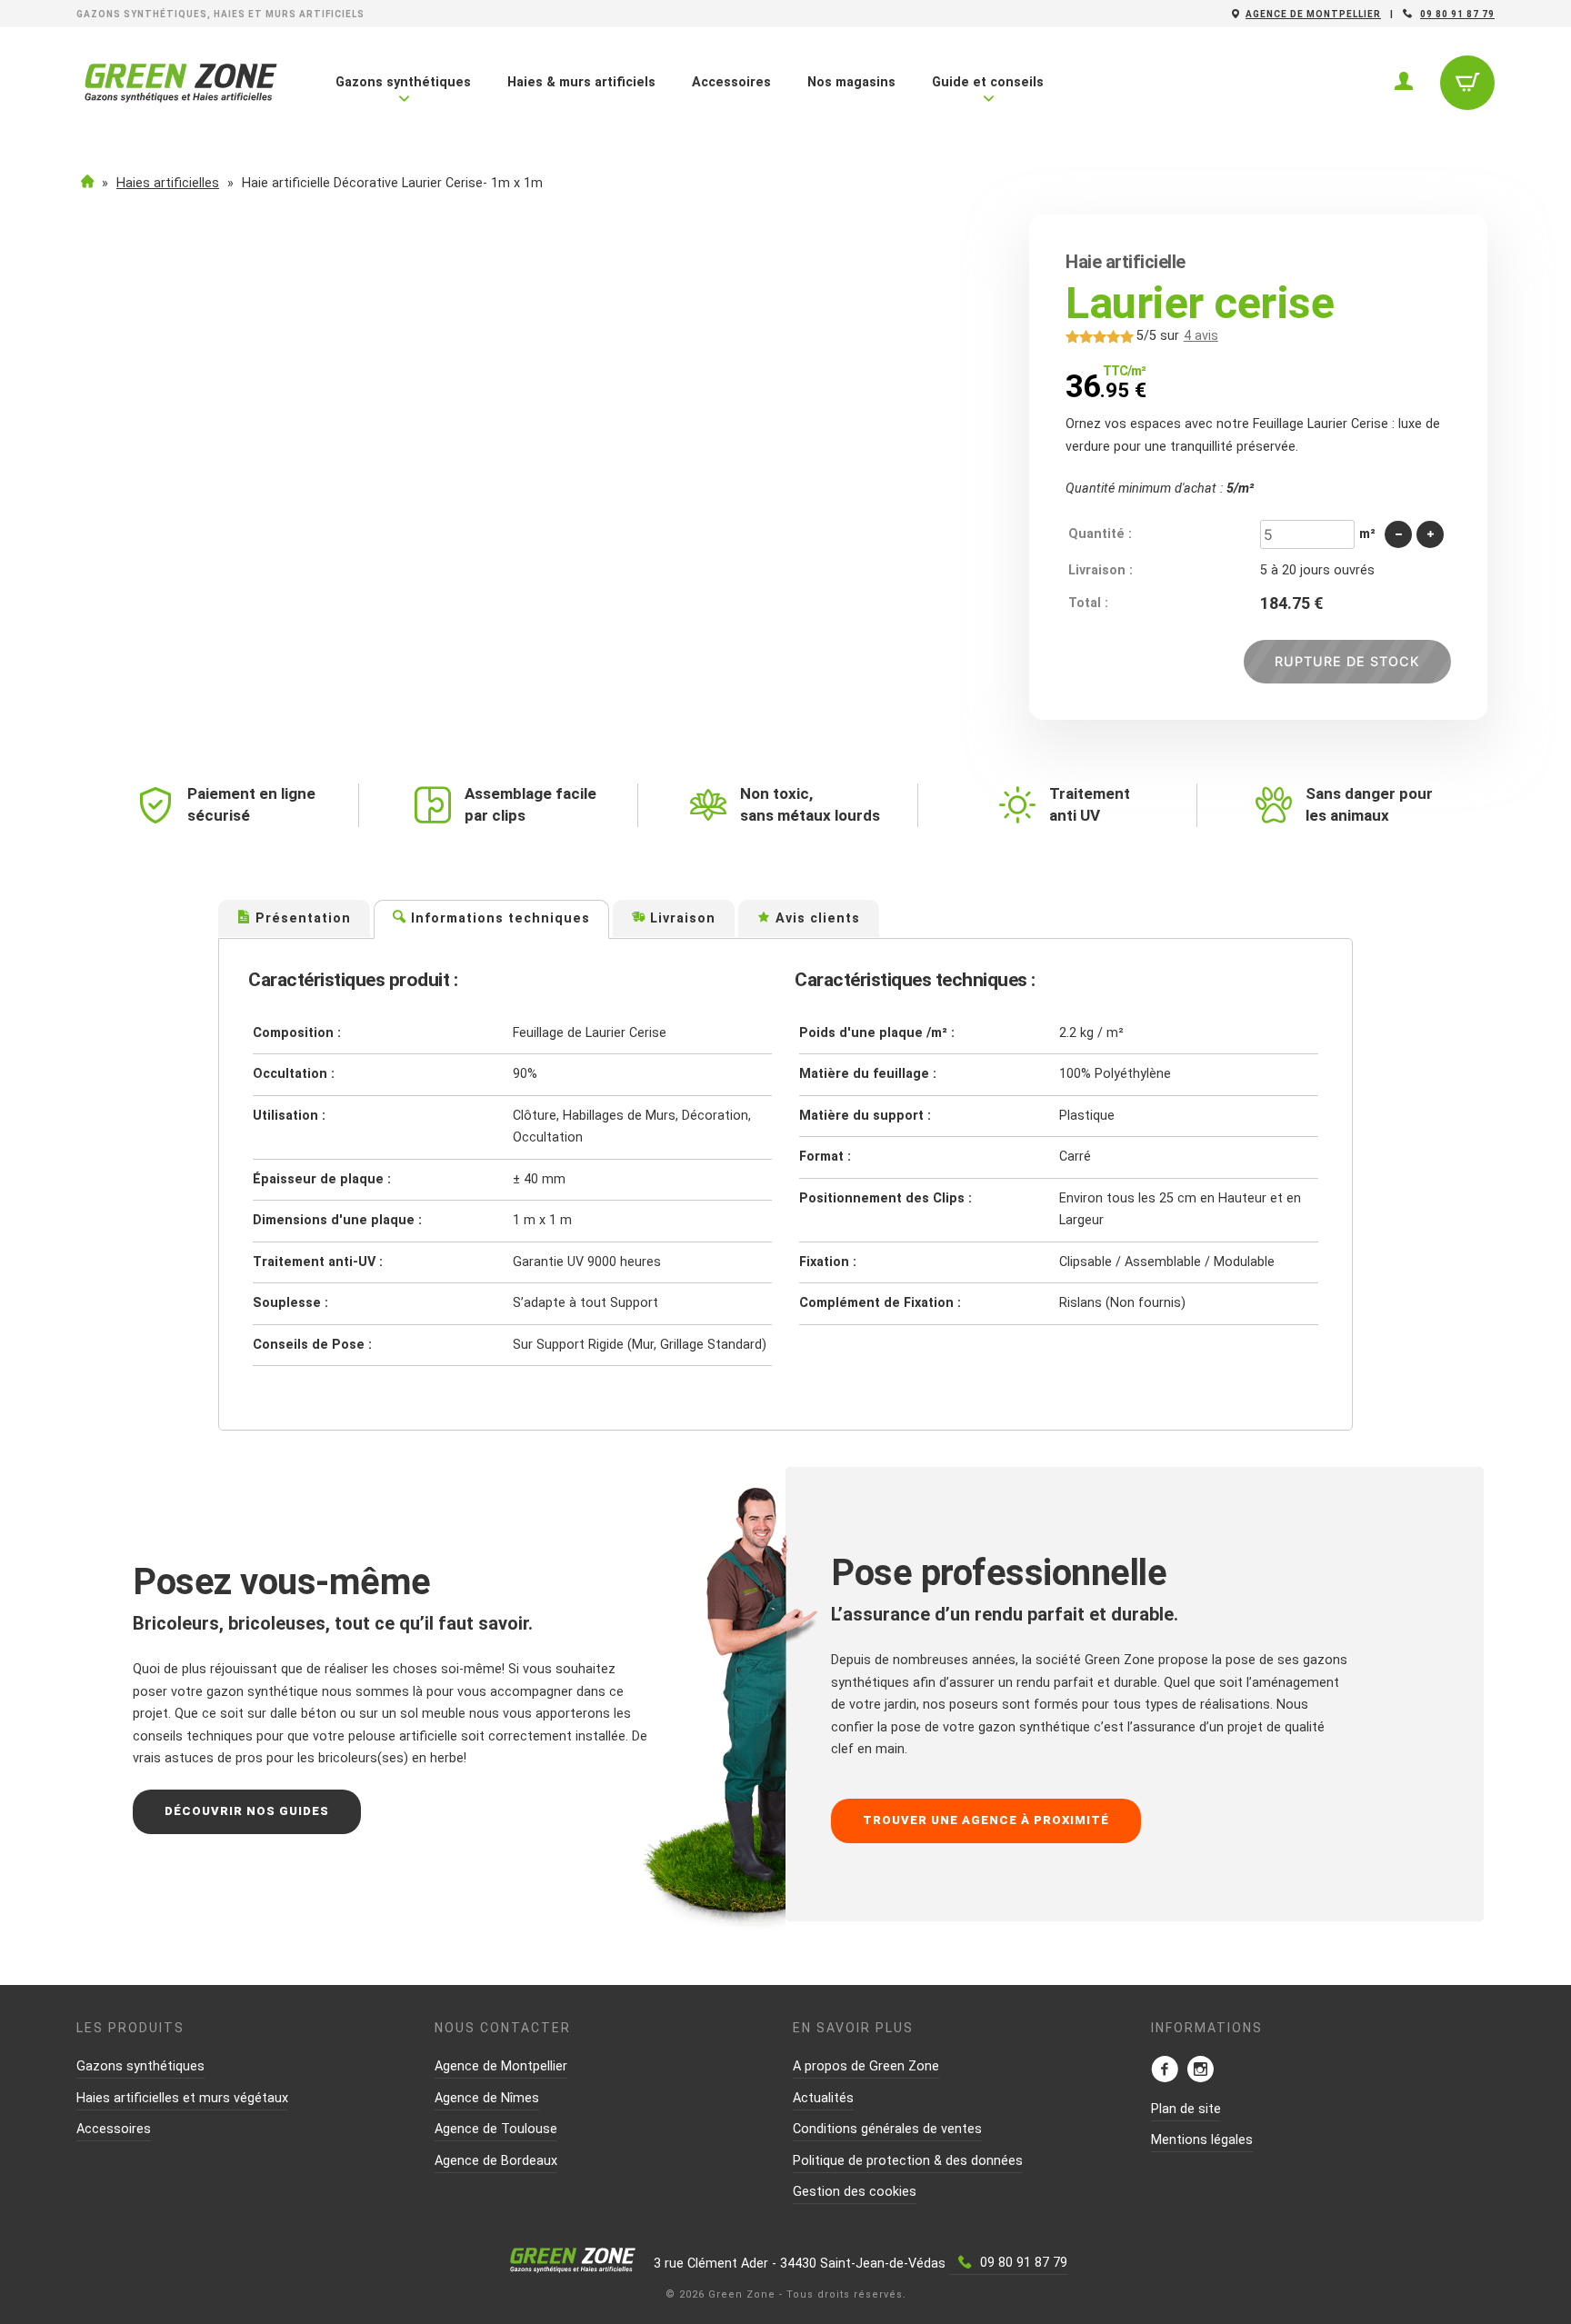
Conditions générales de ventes (887, 2129)
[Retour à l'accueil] (181, 99)
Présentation (301, 918)
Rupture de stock (1347, 661)
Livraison (680, 918)
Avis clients (816, 918)
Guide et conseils (988, 82)
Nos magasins (851, 82)
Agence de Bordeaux (496, 2161)
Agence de (1313, 14)
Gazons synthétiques (403, 82)
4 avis (1201, 336)
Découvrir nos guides (247, 1811)
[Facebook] (1165, 2071)
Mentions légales (1202, 2140)
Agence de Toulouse (496, 2129)
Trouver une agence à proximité (986, 1820)
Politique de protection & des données (908, 2161)
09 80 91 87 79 (1457, 14)
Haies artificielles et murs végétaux (182, 2098)
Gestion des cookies (855, 2192)
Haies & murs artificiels (581, 82)
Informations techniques (498, 918)
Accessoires (731, 82)
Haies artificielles (168, 183)
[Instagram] (1200, 2071)
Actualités (823, 2098)
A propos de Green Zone (866, 2066)
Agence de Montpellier (501, 2066)
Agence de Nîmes (487, 2098)
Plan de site (1186, 2109)
